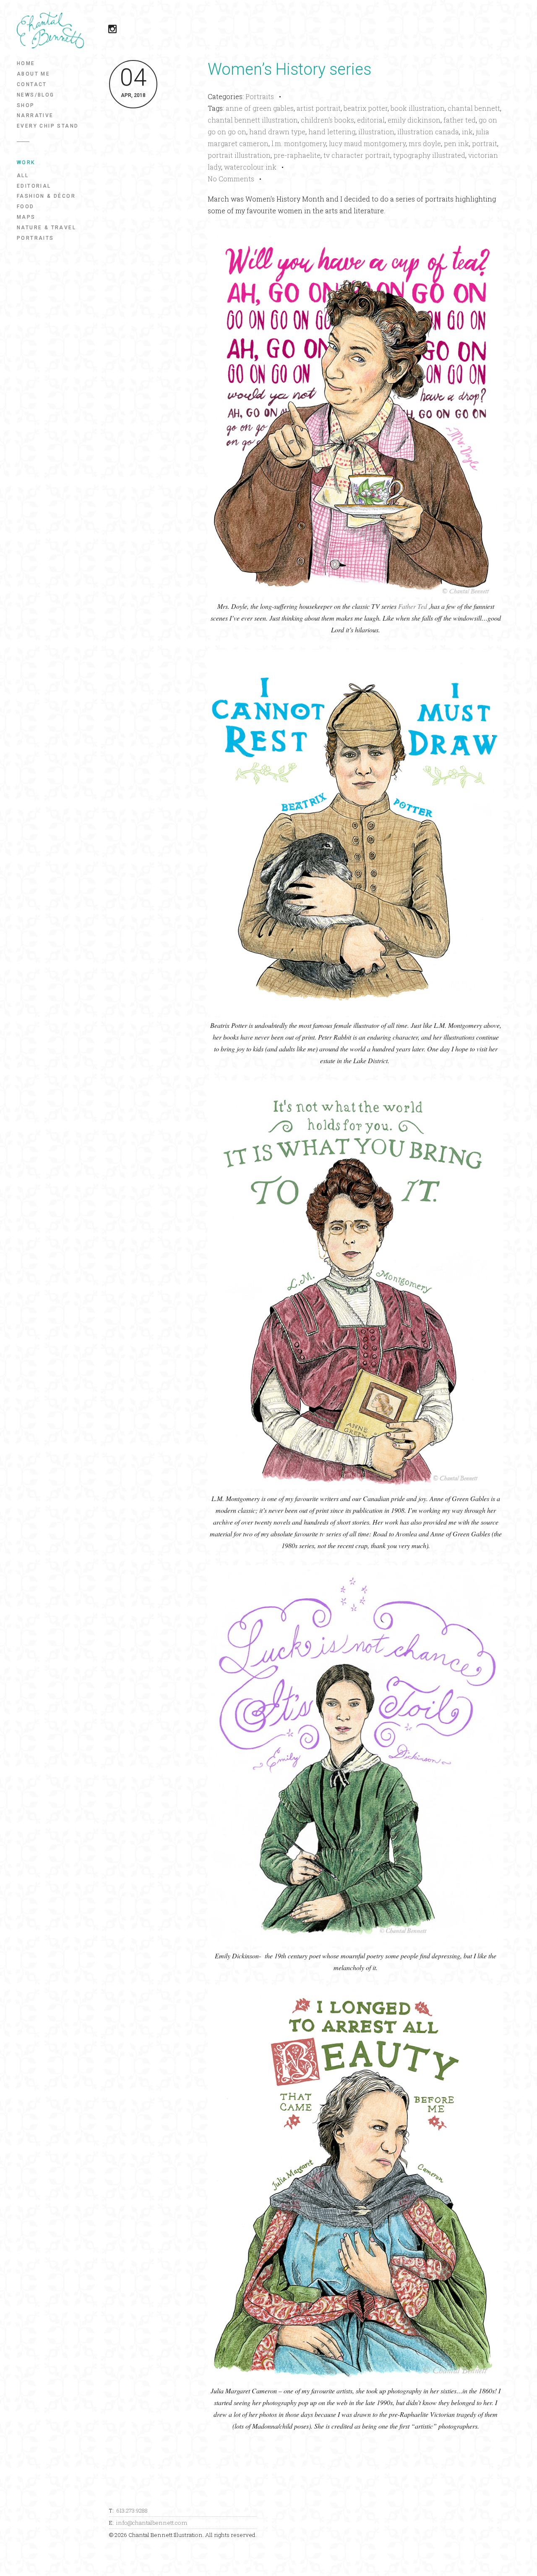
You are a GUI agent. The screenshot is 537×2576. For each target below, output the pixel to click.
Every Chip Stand (48, 126)
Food (26, 207)
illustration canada (428, 132)
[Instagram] (117, 30)
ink (467, 132)
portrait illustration (239, 155)
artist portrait (319, 108)
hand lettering (332, 132)
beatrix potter (366, 108)
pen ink (456, 143)
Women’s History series (289, 69)
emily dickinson (414, 120)
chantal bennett (474, 108)
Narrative (35, 115)
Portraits (35, 238)
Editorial (34, 186)
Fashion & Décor (46, 196)
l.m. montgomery (299, 143)
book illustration (418, 108)
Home (26, 63)
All (23, 176)
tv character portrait (357, 155)
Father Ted (413, 606)
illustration (376, 132)
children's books (327, 120)
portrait (485, 143)
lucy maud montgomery (367, 143)
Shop (26, 105)
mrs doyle (425, 143)
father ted (460, 120)
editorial (371, 120)
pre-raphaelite (297, 155)
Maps (26, 217)
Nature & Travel (46, 228)
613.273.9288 (132, 2510)
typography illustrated (429, 155)
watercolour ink (250, 167)
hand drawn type (277, 132)
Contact (32, 84)
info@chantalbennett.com (152, 2523)
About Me (33, 74)
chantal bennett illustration (253, 120)
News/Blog (36, 95)
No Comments (231, 179)
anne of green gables (260, 108)
